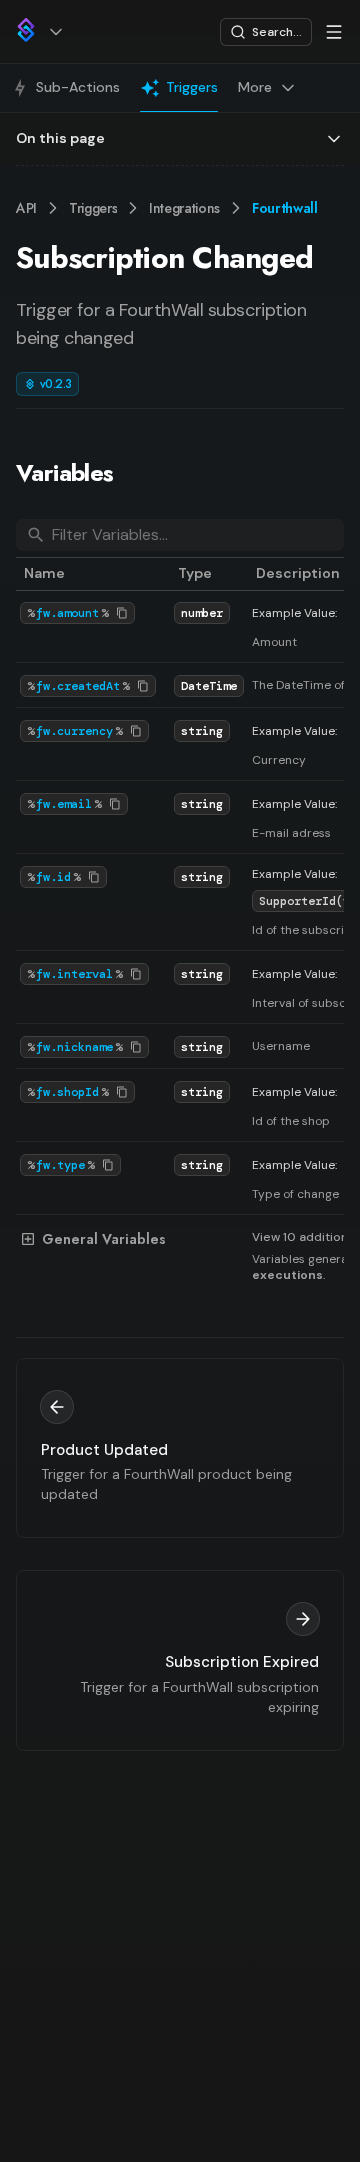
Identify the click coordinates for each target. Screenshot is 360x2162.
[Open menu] (334, 32)
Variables (65, 472)
